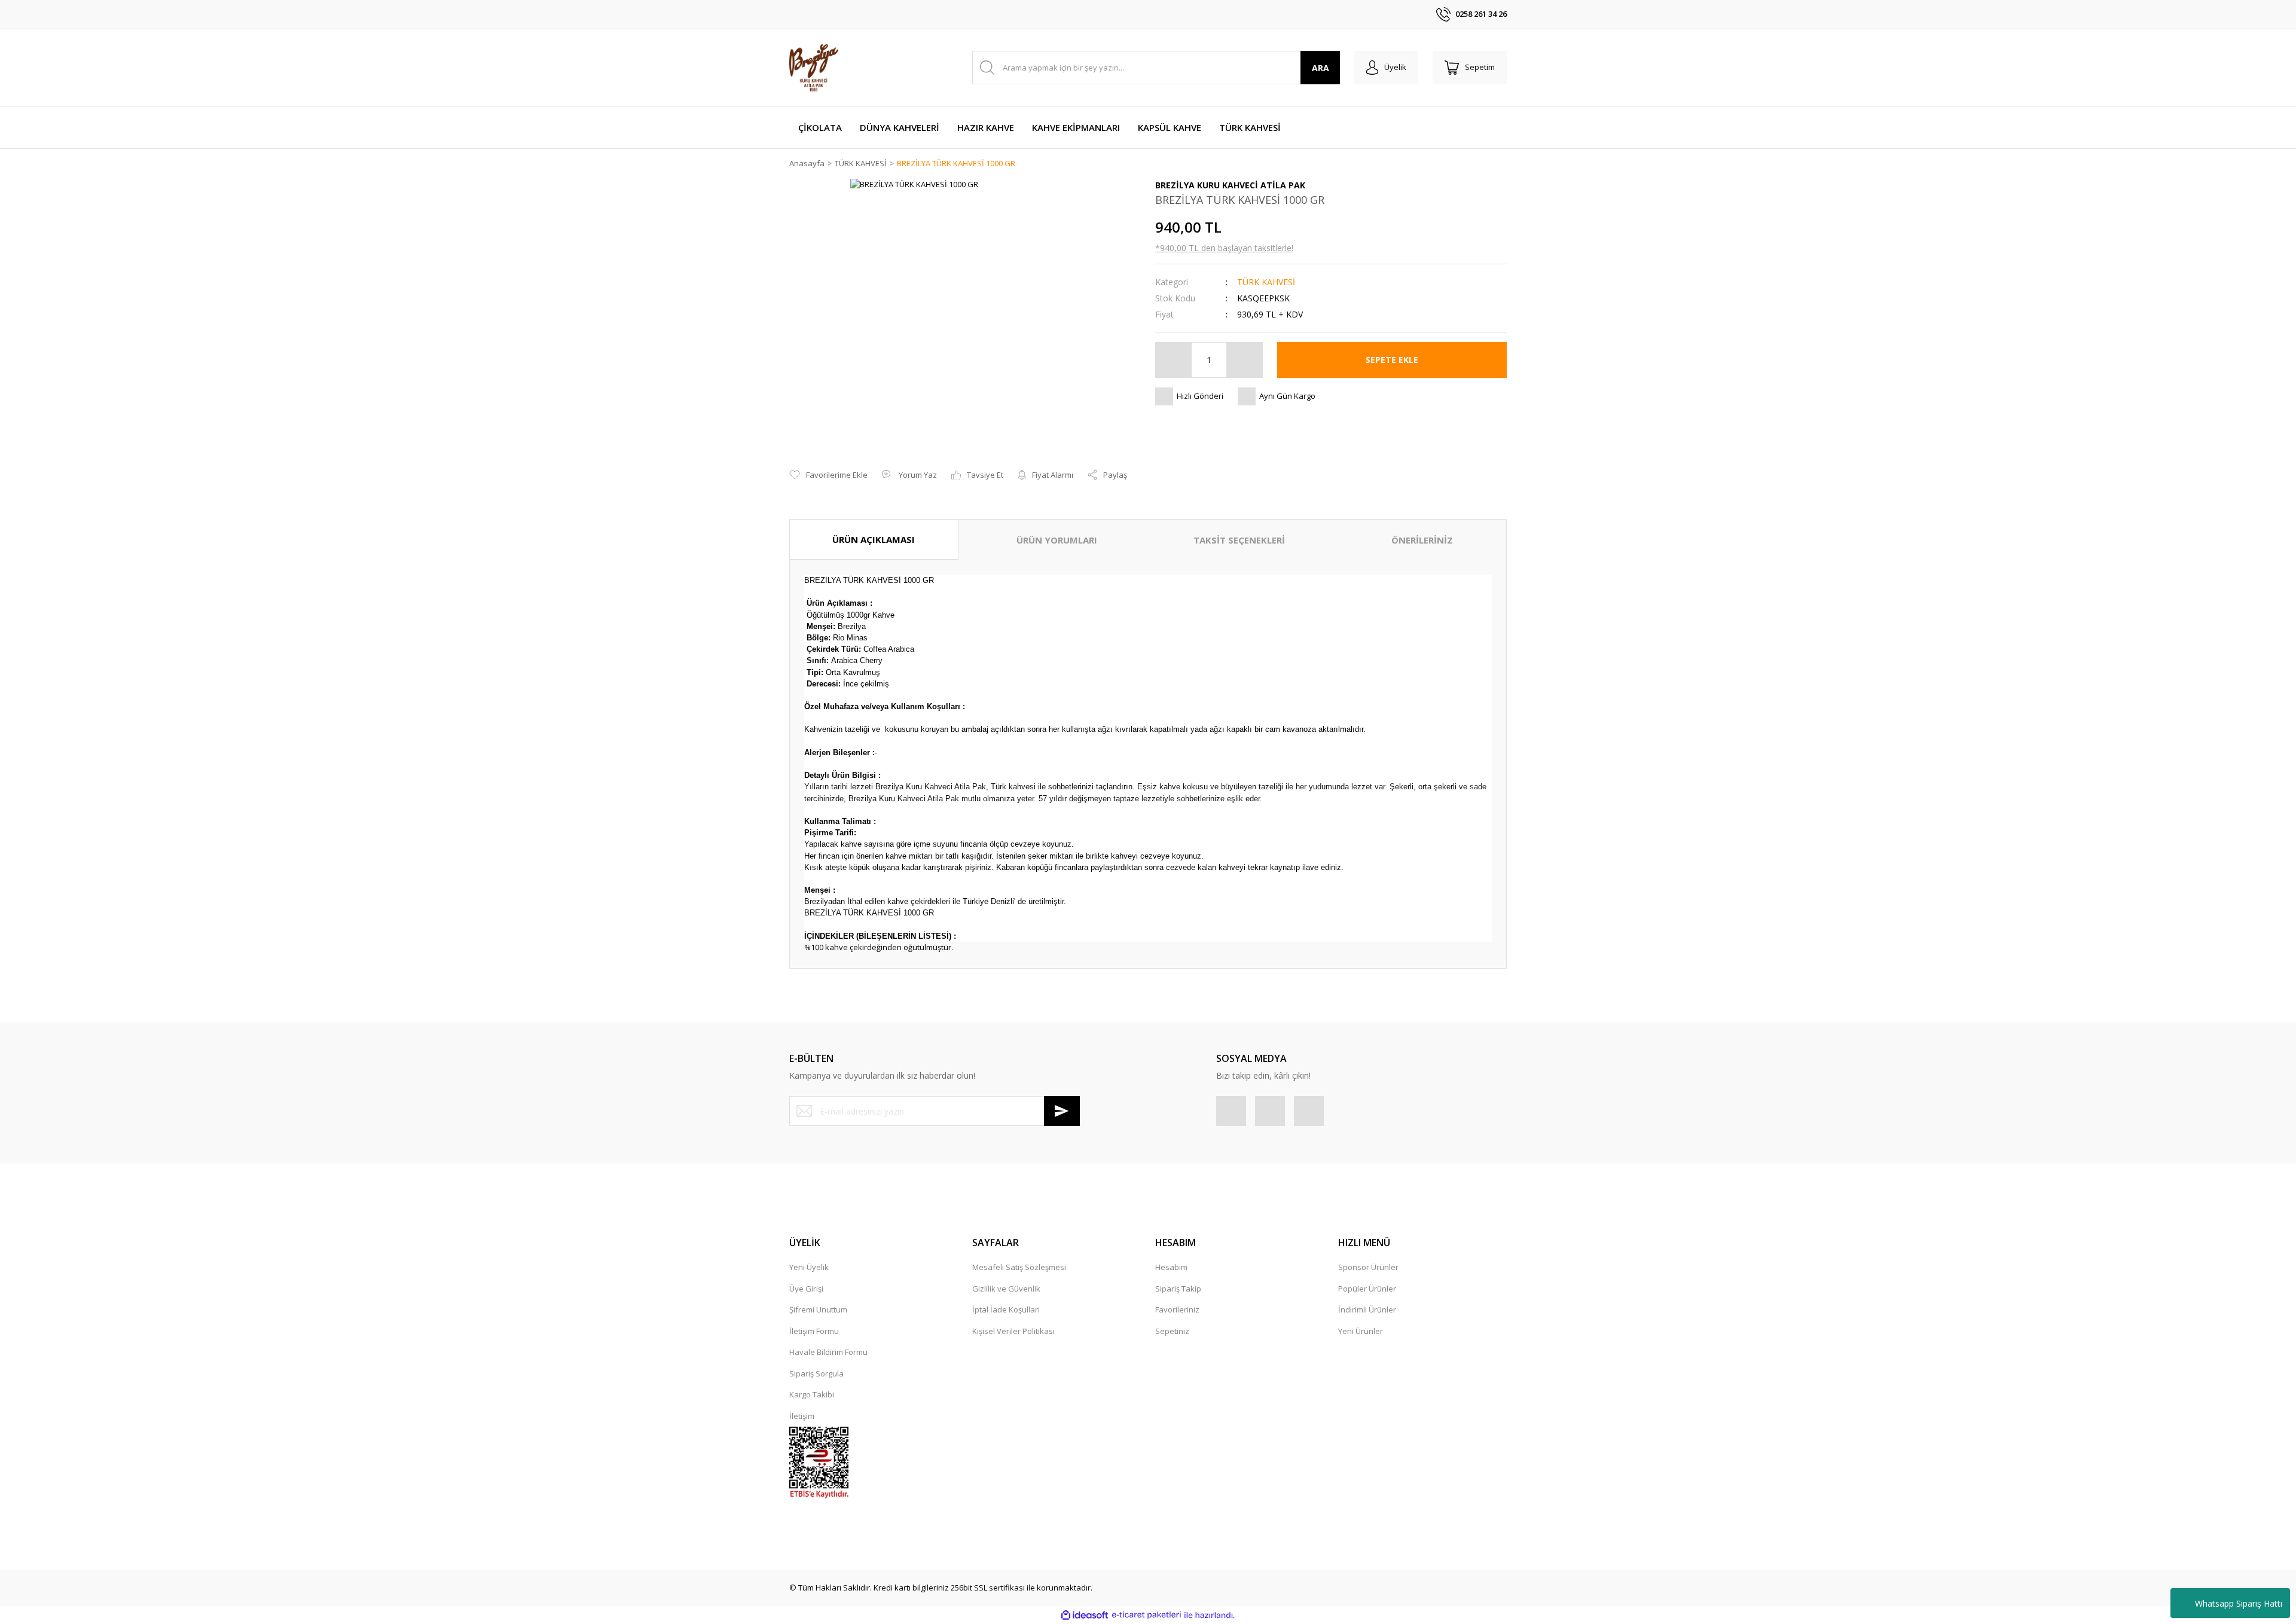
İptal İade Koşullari (1006, 1309)
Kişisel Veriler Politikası (1013, 1331)
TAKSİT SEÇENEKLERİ (1239, 540)
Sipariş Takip (1178, 1289)
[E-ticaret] (1147, 1615)
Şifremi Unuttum (818, 1309)
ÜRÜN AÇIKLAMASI (874, 539)
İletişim (802, 1416)
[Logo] (814, 68)
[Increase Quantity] (1244, 360)
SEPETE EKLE (1392, 360)
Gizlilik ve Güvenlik (1006, 1289)
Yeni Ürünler (1361, 1331)
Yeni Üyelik (809, 1267)
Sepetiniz (1172, 1331)
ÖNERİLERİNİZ (1422, 540)
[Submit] (1062, 1111)
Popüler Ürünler (1367, 1289)
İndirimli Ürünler (1367, 1309)
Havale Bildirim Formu (828, 1352)
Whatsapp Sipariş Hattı (2239, 1603)
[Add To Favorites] (828, 475)
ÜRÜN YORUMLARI (1057, 540)
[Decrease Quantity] (1174, 360)
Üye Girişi (806, 1289)
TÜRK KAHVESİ (1266, 282)
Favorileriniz (1177, 1309)
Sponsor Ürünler (1368, 1267)
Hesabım (1171, 1267)
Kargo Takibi (812, 1394)
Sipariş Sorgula (816, 1373)
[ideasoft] (1085, 1615)
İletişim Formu (814, 1331)
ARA (1320, 68)
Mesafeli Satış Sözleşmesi (1019, 1267)
